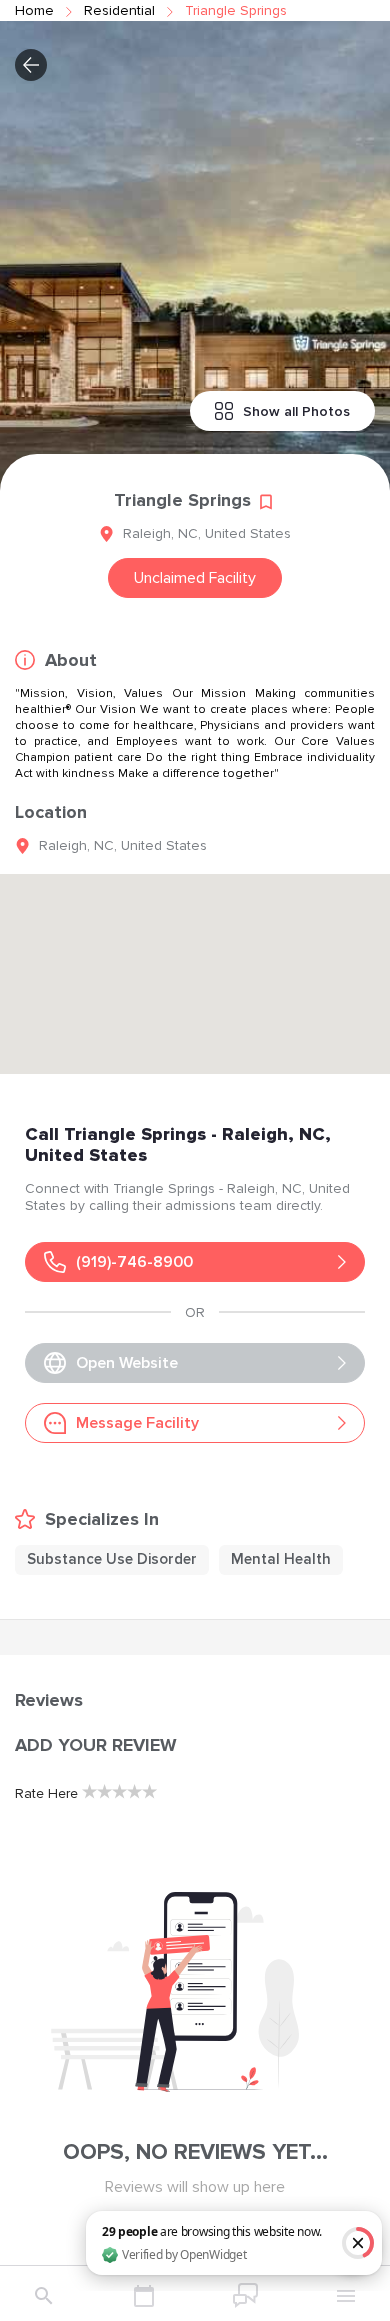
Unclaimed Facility (195, 578)
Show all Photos (296, 411)
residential (119, 10)
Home (34, 10)
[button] (31, 65)
